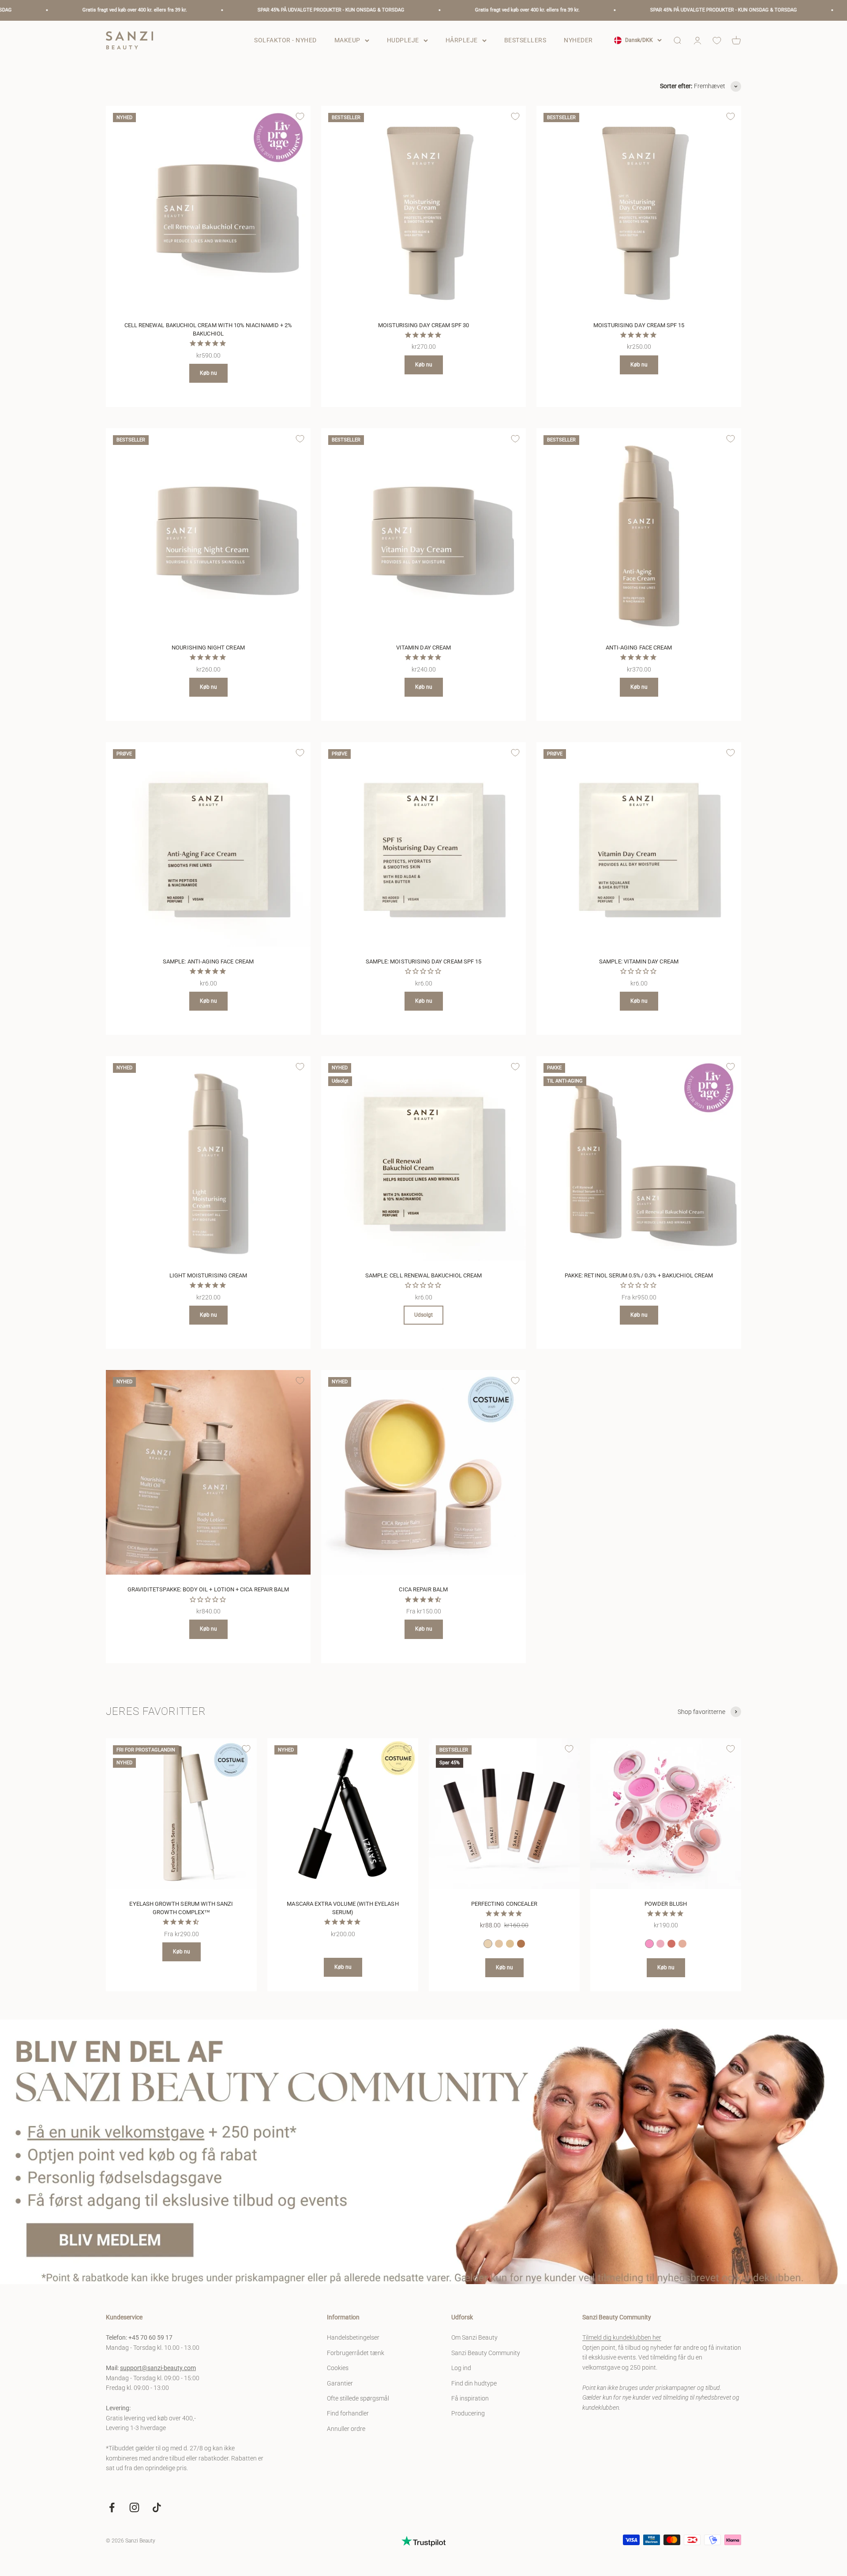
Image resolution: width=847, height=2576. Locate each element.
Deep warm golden (521, 1944)
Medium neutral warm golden (510, 1944)
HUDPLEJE (403, 40)
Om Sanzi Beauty (474, 2337)
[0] (717, 41)
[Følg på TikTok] (157, 2507)
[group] (423, 2152)
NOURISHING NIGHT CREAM (208, 648)
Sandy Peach (682, 1944)
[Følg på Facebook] (112, 2507)
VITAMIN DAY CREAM (423, 648)
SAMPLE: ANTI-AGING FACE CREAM (208, 961)
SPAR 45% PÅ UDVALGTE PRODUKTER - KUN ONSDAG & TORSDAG (231, 10)
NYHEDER (578, 40)
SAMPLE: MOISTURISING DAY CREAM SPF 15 (423, 961)
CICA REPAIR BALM (423, 1589)
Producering (468, 2413)
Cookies (338, 2368)
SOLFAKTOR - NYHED (285, 40)
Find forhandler (348, 2413)
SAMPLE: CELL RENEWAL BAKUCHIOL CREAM (423, 1275)
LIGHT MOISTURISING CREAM (208, 1275)
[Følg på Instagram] (134, 2507)
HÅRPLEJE (462, 40)
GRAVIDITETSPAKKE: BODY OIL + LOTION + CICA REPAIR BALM (208, 1589)
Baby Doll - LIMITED (649, 1944)
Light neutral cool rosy (488, 1944)
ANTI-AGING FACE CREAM (639, 648)
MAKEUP (347, 40)
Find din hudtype (474, 2383)
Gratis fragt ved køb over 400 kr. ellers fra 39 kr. (428, 10)
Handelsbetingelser (353, 2337)
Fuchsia (671, 1944)
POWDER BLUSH (666, 1904)
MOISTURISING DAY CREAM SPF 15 (639, 325)
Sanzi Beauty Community (486, 2353)
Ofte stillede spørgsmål (358, 2398)
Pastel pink (660, 1944)
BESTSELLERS (525, 40)
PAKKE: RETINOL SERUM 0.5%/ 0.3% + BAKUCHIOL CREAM (639, 1275)
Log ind (461, 2368)
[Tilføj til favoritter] (300, 116)
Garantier (340, 2383)
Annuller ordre (346, 2429)
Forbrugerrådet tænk (356, 2353)
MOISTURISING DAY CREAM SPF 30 (424, 325)
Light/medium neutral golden (499, 1944)
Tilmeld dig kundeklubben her (622, 2337)
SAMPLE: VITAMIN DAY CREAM (639, 961)
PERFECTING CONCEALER (504, 1904)
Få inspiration (470, 2398)
